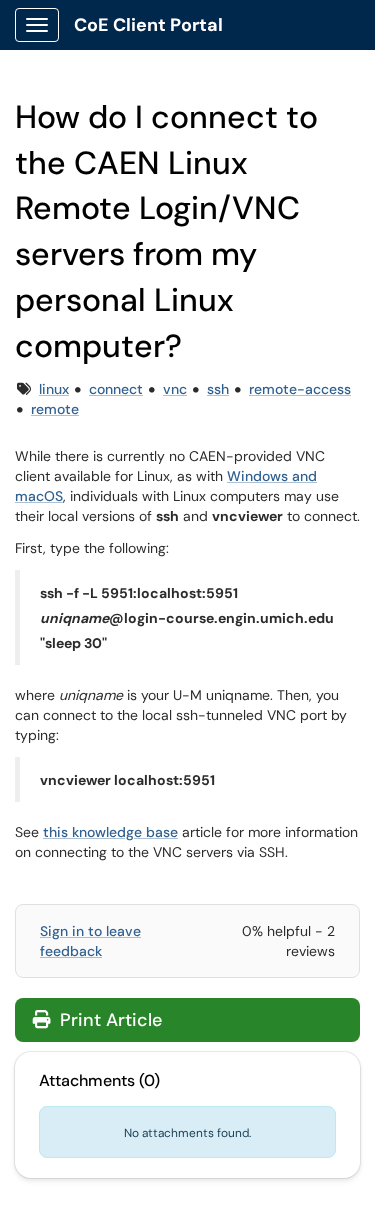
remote (55, 409)
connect (116, 389)
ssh (218, 389)
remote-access (300, 389)
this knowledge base (110, 832)
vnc (175, 389)
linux (54, 389)
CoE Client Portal (148, 25)
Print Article (108, 1020)
